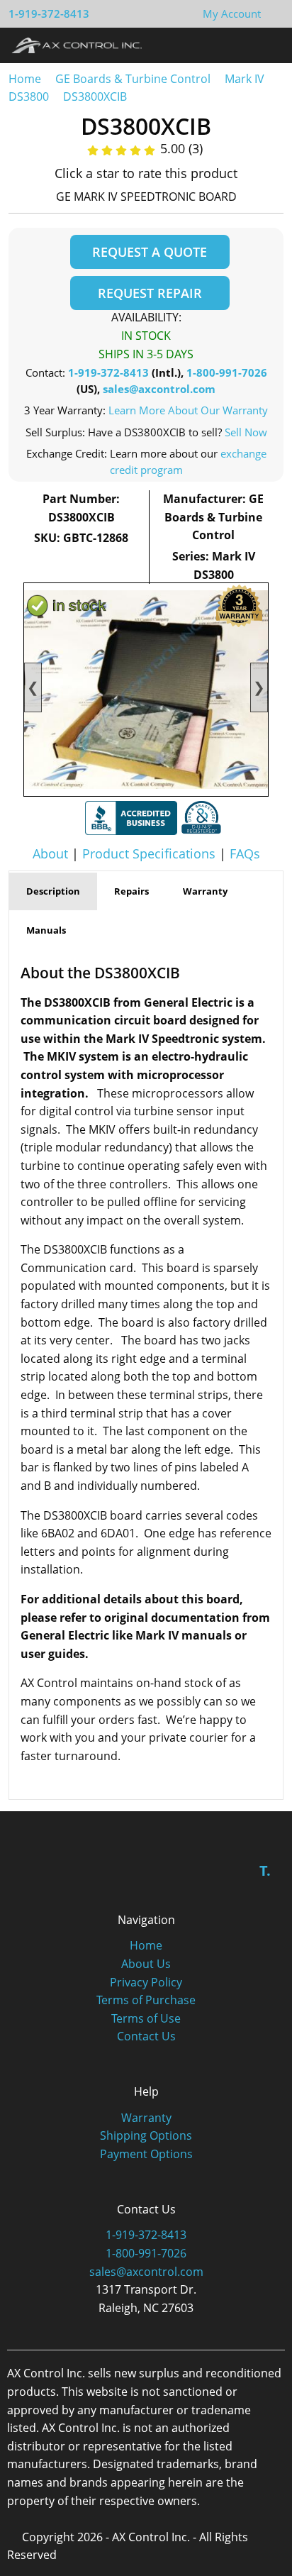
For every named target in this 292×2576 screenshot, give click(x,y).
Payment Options (146, 2154)
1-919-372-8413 (49, 13)
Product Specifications (149, 853)
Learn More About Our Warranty (188, 410)
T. (265, 1870)
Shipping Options (146, 2135)
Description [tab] (53, 891)
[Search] (241, 45)
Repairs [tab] (131, 891)
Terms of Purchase (146, 2000)
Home (25, 79)
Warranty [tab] (205, 891)
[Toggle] (268, 45)
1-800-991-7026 (227, 372)
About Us (146, 1964)
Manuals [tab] (46, 930)
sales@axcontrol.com (159, 389)
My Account (232, 13)
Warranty (146, 2118)
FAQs (245, 853)
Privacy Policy (146, 1982)
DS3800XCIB (95, 96)
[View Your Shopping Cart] (272, 13)
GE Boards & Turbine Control (134, 79)
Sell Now (246, 432)
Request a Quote (150, 252)
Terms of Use (146, 2018)
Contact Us (146, 2036)
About (50, 853)
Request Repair (150, 293)
